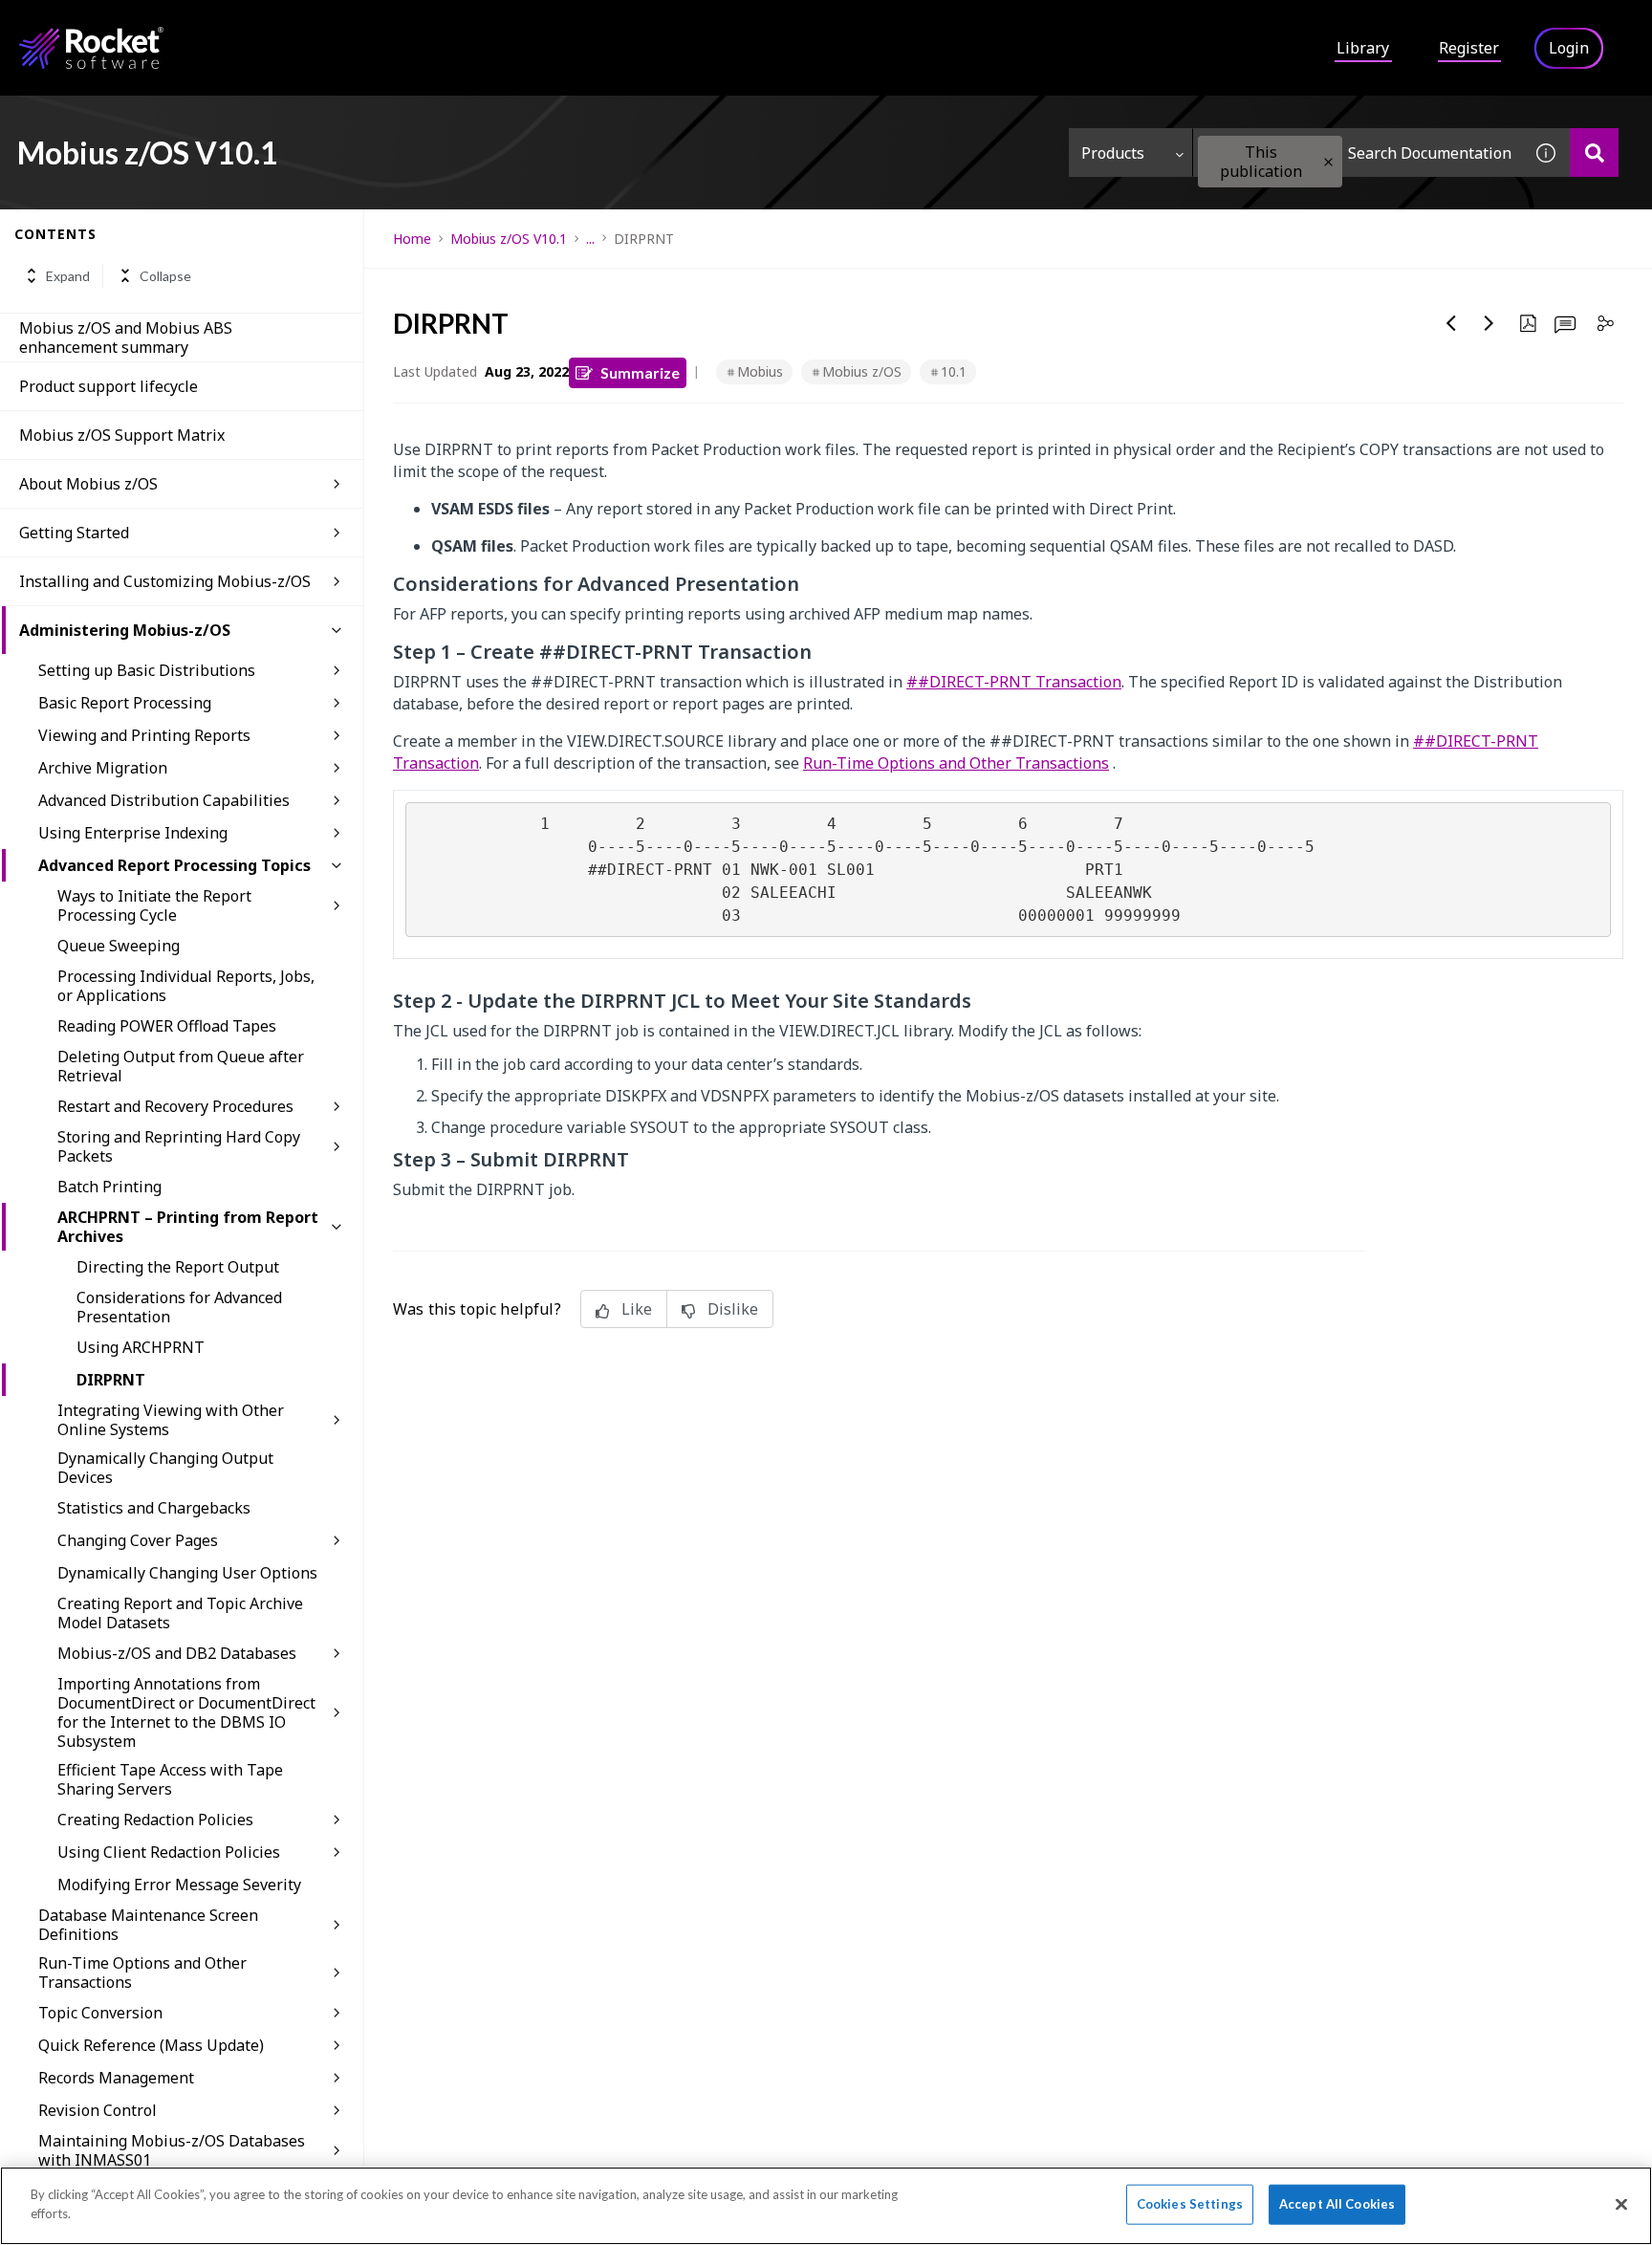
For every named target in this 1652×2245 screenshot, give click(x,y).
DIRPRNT (111, 1380)
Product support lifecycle (109, 386)
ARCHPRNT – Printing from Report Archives (188, 1227)
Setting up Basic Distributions (147, 670)
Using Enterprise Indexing (133, 833)
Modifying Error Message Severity (179, 1885)
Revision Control (98, 2110)
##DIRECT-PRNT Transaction (1014, 682)
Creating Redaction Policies (155, 1820)
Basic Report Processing (125, 703)
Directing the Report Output (178, 1267)
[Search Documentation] (1594, 153)
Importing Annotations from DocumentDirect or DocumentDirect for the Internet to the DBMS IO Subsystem (186, 1712)
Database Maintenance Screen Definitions (148, 1925)
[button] (1328, 162)
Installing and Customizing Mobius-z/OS (165, 581)
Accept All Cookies (1337, 2204)
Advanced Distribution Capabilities (164, 800)
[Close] (1621, 2204)
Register (1469, 48)
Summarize (640, 372)
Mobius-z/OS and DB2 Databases (177, 1653)
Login (1569, 48)
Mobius (760, 371)
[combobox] (1358, 153)
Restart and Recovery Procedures (175, 1106)
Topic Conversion (100, 2013)
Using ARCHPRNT (141, 1347)
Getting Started (74, 533)
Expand (68, 276)
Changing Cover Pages (138, 1540)
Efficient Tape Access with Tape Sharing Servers (170, 1779)
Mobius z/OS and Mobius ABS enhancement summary (126, 338)
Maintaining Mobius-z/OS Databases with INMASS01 (172, 2150)
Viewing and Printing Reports (144, 735)
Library (1363, 48)
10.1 (954, 371)
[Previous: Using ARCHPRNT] (1451, 323)
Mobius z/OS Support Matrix (122, 435)
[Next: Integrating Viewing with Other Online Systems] (1489, 323)
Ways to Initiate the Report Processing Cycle (154, 905)
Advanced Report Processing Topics (174, 865)
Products (1113, 153)
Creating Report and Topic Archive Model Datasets (180, 1613)
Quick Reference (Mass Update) (151, 2045)
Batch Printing (109, 1187)
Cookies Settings (1190, 2204)
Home (412, 239)
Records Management (116, 2078)
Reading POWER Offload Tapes (167, 1026)
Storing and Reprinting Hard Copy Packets (179, 1146)
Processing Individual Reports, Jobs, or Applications (186, 986)
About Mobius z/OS (88, 484)
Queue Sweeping (119, 946)
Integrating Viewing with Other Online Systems (171, 1420)
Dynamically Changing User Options (187, 1573)
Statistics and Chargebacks (154, 1508)
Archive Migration (103, 768)
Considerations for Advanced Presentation (179, 1307)
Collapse (165, 276)
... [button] (590, 239)
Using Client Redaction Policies (169, 1852)
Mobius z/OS (862, 371)
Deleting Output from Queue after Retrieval (181, 1066)
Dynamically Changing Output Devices (165, 1468)
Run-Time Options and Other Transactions (142, 1973)
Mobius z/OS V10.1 (509, 239)
